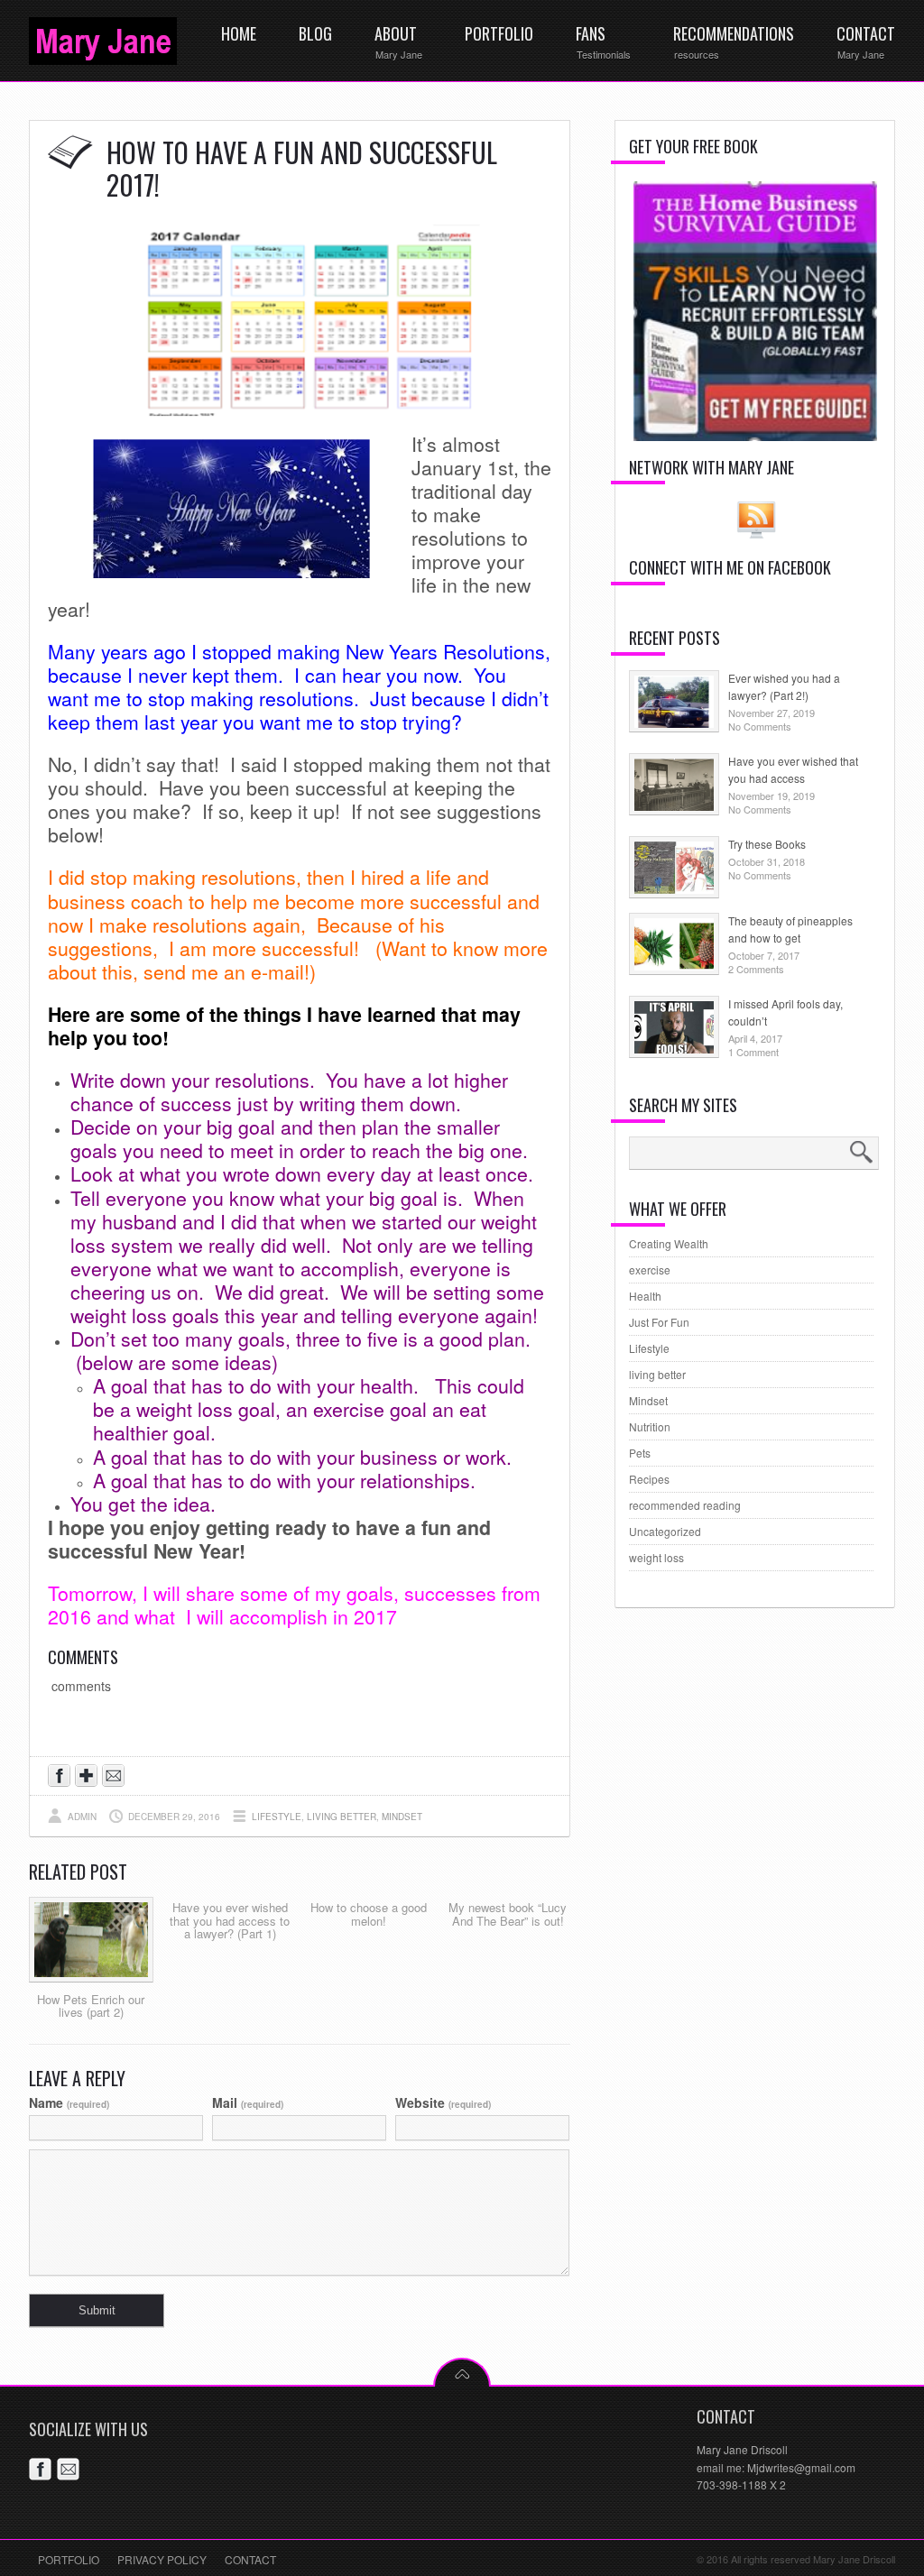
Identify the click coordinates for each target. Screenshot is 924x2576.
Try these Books (767, 844)
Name (69, 2102)
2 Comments (756, 969)
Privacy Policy (162, 2559)
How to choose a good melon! (369, 1914)
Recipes (649, 1479)
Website (443, 2102)
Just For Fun (659, 1322)
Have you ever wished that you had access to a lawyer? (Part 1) (230, 1920)
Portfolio (69, 2559)
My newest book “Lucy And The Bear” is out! (508, 1914)
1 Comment (753, 1052)
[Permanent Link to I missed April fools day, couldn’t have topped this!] (674, 1049)
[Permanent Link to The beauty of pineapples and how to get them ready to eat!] (674, 966)
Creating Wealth (669, 1243)
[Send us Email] (116, 1778)
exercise (650, 1270)
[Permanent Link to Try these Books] (674, 889)
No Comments (760, 726)
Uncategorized (665, 1531)
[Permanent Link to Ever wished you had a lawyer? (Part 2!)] (674, 723)
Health (645, 1296)
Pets (640, 1453)
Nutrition (650, 1426)
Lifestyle (277, 1817)
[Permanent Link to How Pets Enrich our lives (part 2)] (91, 1977)
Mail (248, 2102)
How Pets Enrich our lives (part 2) (91, 2006)
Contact (250, 2559)
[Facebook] (43, 2472)
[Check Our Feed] (756, 536)
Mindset (402, 1817)
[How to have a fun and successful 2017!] (300, 414)
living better (342, 1817)
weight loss (656, 1557)
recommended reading (685, 1505)
